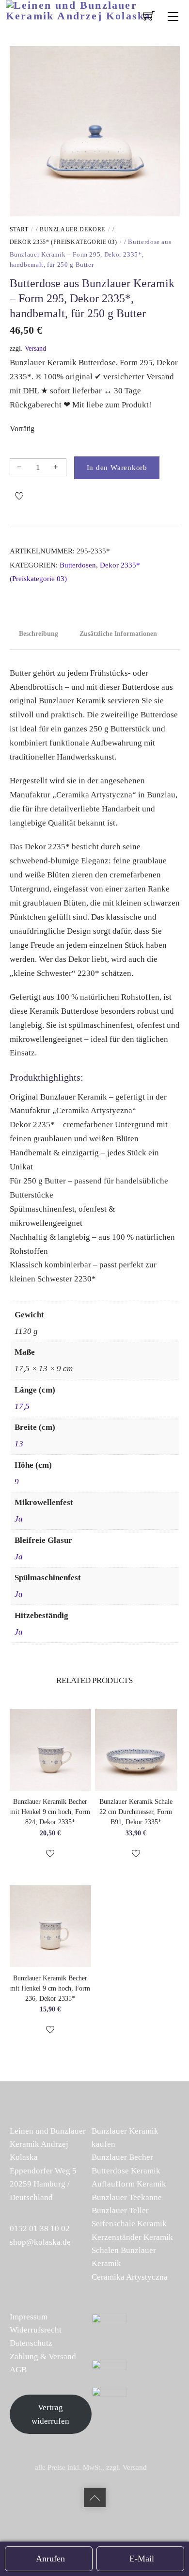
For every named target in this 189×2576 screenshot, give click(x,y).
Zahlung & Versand (43, 2357)
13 (19, 1444)
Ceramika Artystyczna (130, 2277)
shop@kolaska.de (40, 2242)
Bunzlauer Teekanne (127, 2197)
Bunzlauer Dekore (72, 229)
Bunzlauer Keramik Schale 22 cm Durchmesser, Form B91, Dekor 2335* (136, 1812)
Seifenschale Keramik (129, 2224)
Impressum (29, 2317)
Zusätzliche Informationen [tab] (118, 634)
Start (19, 229)
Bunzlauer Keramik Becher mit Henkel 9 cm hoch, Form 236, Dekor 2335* (50, 1988)
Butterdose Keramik (126, 2171)
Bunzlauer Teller (120, 2211)
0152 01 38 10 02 (40, 2228)
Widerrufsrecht (36, 2330)
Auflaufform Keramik (129, 2184)
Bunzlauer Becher (122, 2157)
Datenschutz (31, 2343)
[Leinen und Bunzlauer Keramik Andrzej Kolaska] (95, 9)
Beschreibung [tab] (39, 634)
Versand (35, 348)
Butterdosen (78, 565)
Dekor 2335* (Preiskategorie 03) (63, 242)
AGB (18, 2370)
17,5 (22, 1406)
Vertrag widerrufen (50, 2414)
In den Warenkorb (117, 467)
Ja (19, 1519)
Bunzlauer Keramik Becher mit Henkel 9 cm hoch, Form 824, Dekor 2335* (50, 1812)
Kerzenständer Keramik (132, 2237)
